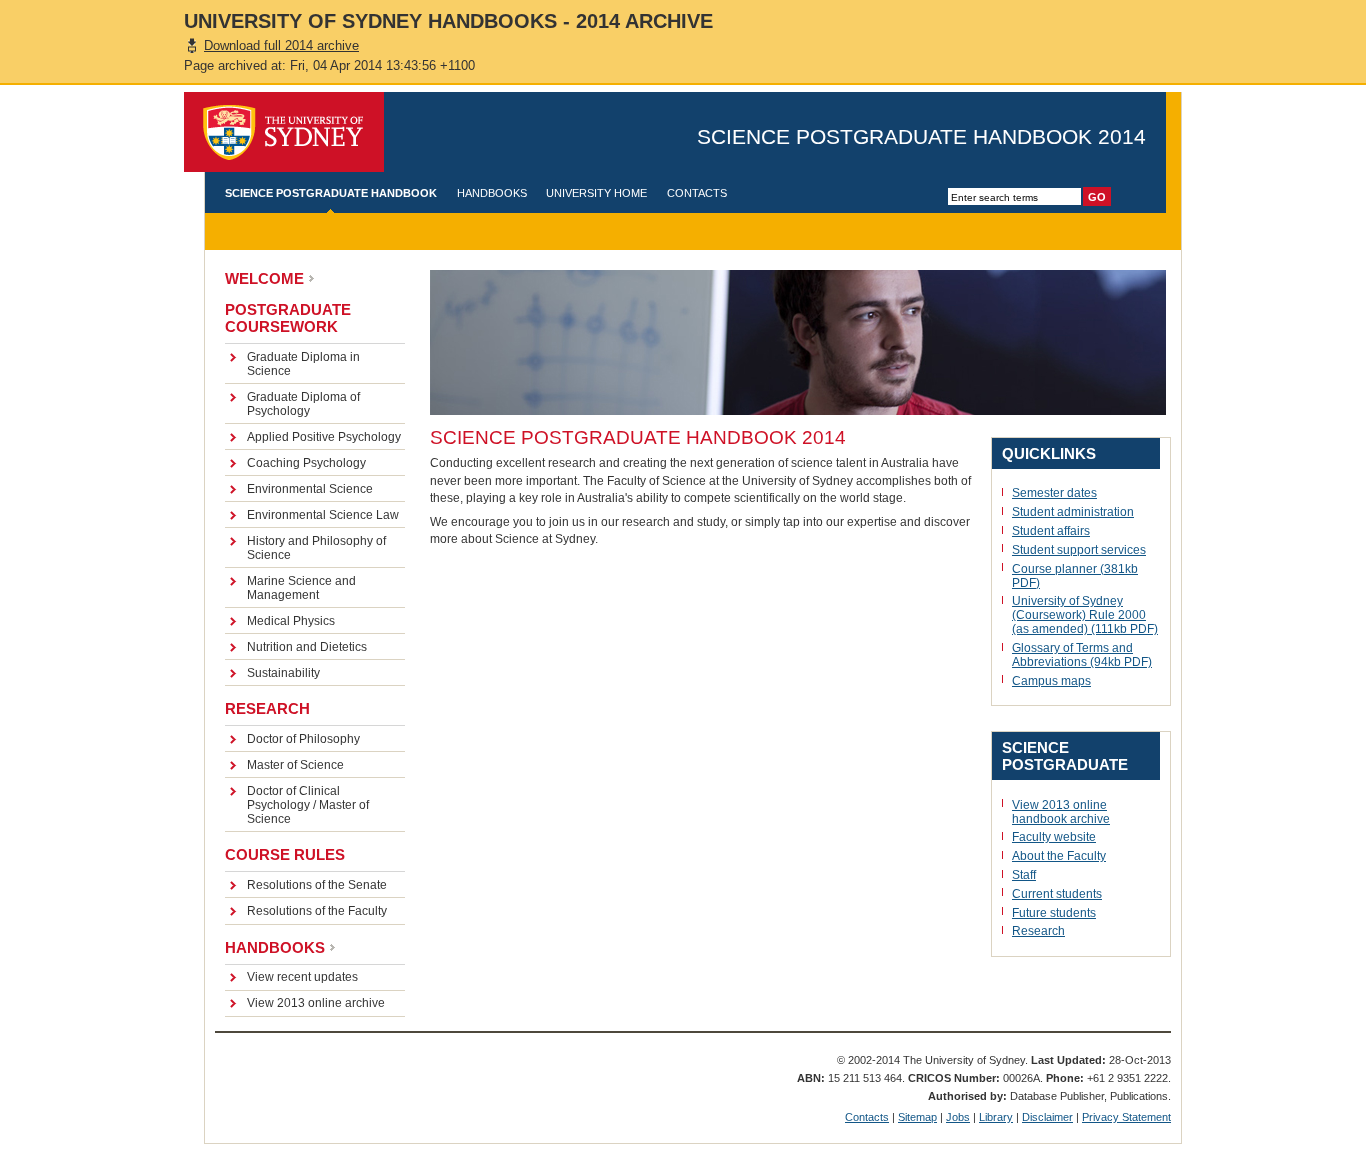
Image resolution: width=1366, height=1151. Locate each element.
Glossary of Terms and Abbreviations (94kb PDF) (1082, 655)
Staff (1024, 875)
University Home (596, 193)
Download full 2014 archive (281, 45)
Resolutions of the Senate (317, 885)
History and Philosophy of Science (316, 548)
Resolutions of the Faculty (317, 911)
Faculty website (1054, 837)
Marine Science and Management (301, 588)
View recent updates (302, 977)
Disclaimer (1047, 1117)
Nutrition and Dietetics (307, 647)
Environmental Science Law (323, 515)
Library (996, 1117)
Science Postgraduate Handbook (331, 193)
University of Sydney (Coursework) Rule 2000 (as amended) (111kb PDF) (1085, 615)
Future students (1054, 913)
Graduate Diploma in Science (303, 364)
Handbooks (492, 193)
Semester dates (1054, 493)
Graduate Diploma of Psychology (303, 404)
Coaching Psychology (306, 463)
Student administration (1073, 512)
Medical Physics (291, 621)
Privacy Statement (1126, 1117)
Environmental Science (310, 489)
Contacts (697, 193)
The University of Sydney (284, 132)
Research (1038, 931)
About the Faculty (1059, 856)
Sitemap (917, 1117)
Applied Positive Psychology (324, 437)
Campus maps (1051, 681)
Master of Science (295, 765)
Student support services (1079, 550)
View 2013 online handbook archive (1061, 812)
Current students (1057, 894)
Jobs (958, 1117)
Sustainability (283, 673)
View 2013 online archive (316, 1003)
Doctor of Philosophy (303, 739)
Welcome (264, 278)
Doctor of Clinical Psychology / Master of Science (308, 805)
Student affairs (1051, 531)
